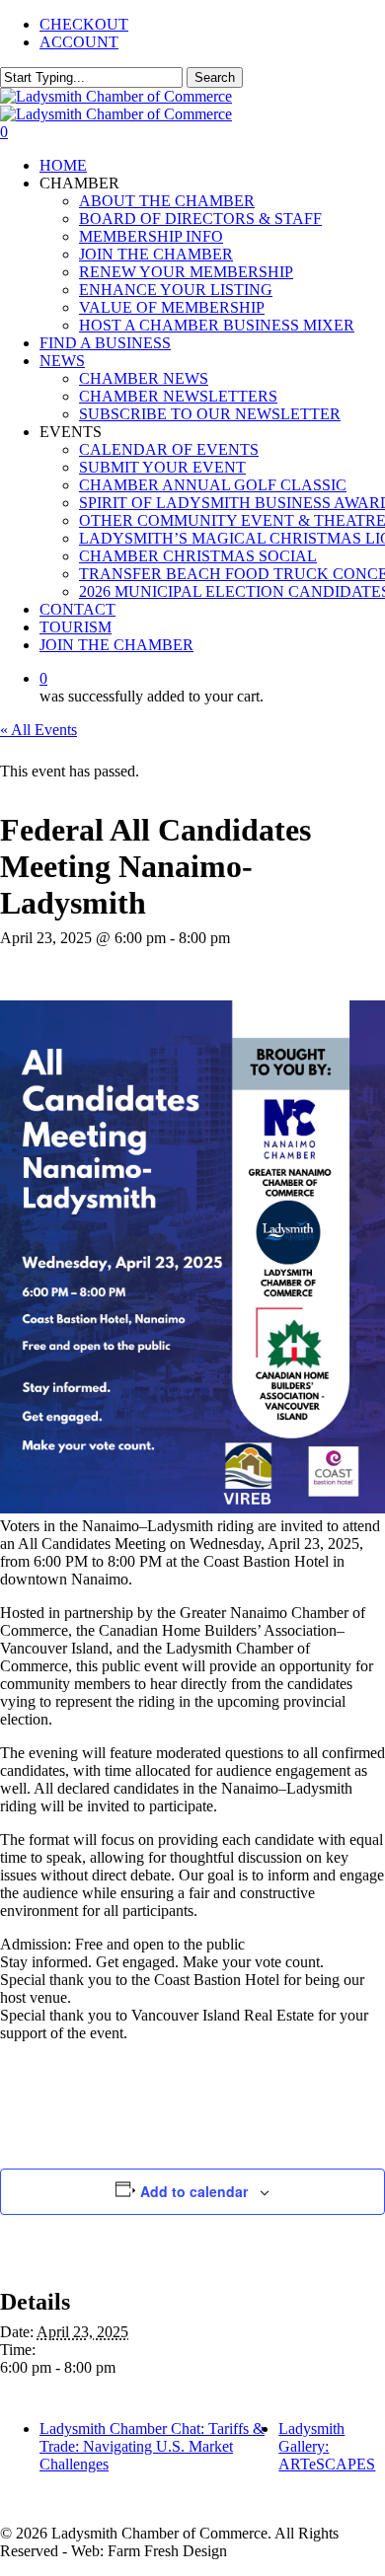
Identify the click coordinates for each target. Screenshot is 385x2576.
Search (215, 77)
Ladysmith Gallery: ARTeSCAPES (327, 2446)
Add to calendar (194, 2191)
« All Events (38, 730)
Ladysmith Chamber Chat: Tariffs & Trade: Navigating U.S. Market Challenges (152, 2446)
